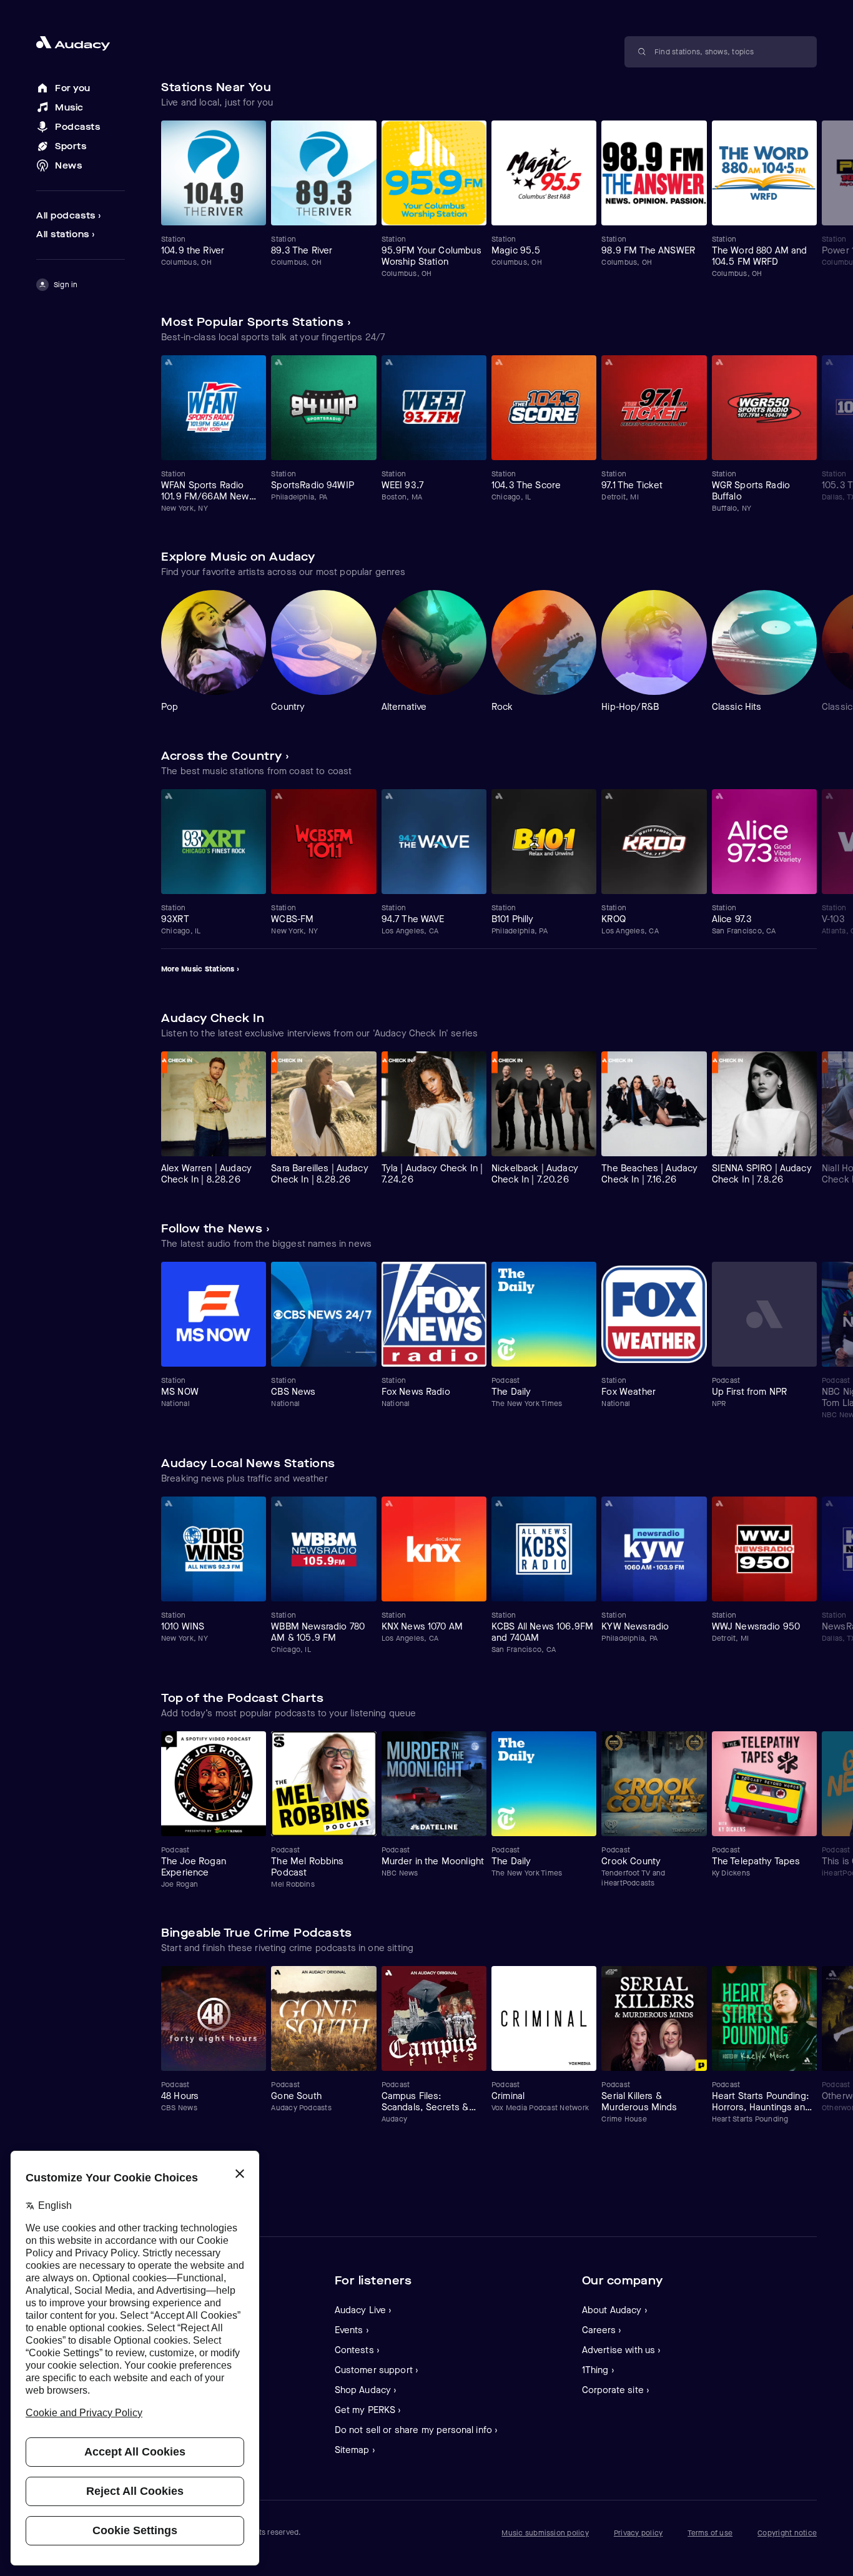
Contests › (357, 2350)
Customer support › (377, 2370)
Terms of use (710, 2533)
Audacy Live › (363, 2310)
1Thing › (598, 2370)
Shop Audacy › (366, 2390)
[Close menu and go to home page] (81, 43)
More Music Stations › (200, 969)
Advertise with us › (622, 2350)
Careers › (602, 2330)
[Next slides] (806, 102)
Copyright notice (787, 2533)
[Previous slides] (782, 102)
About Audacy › (615, 2310)
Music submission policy (545, 2533)
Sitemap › (355, 2450)
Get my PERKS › (368, 2410)
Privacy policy (638, 2533)
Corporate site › (616, 2390)
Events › (352, 2330)
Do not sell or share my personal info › (417, 2430)
